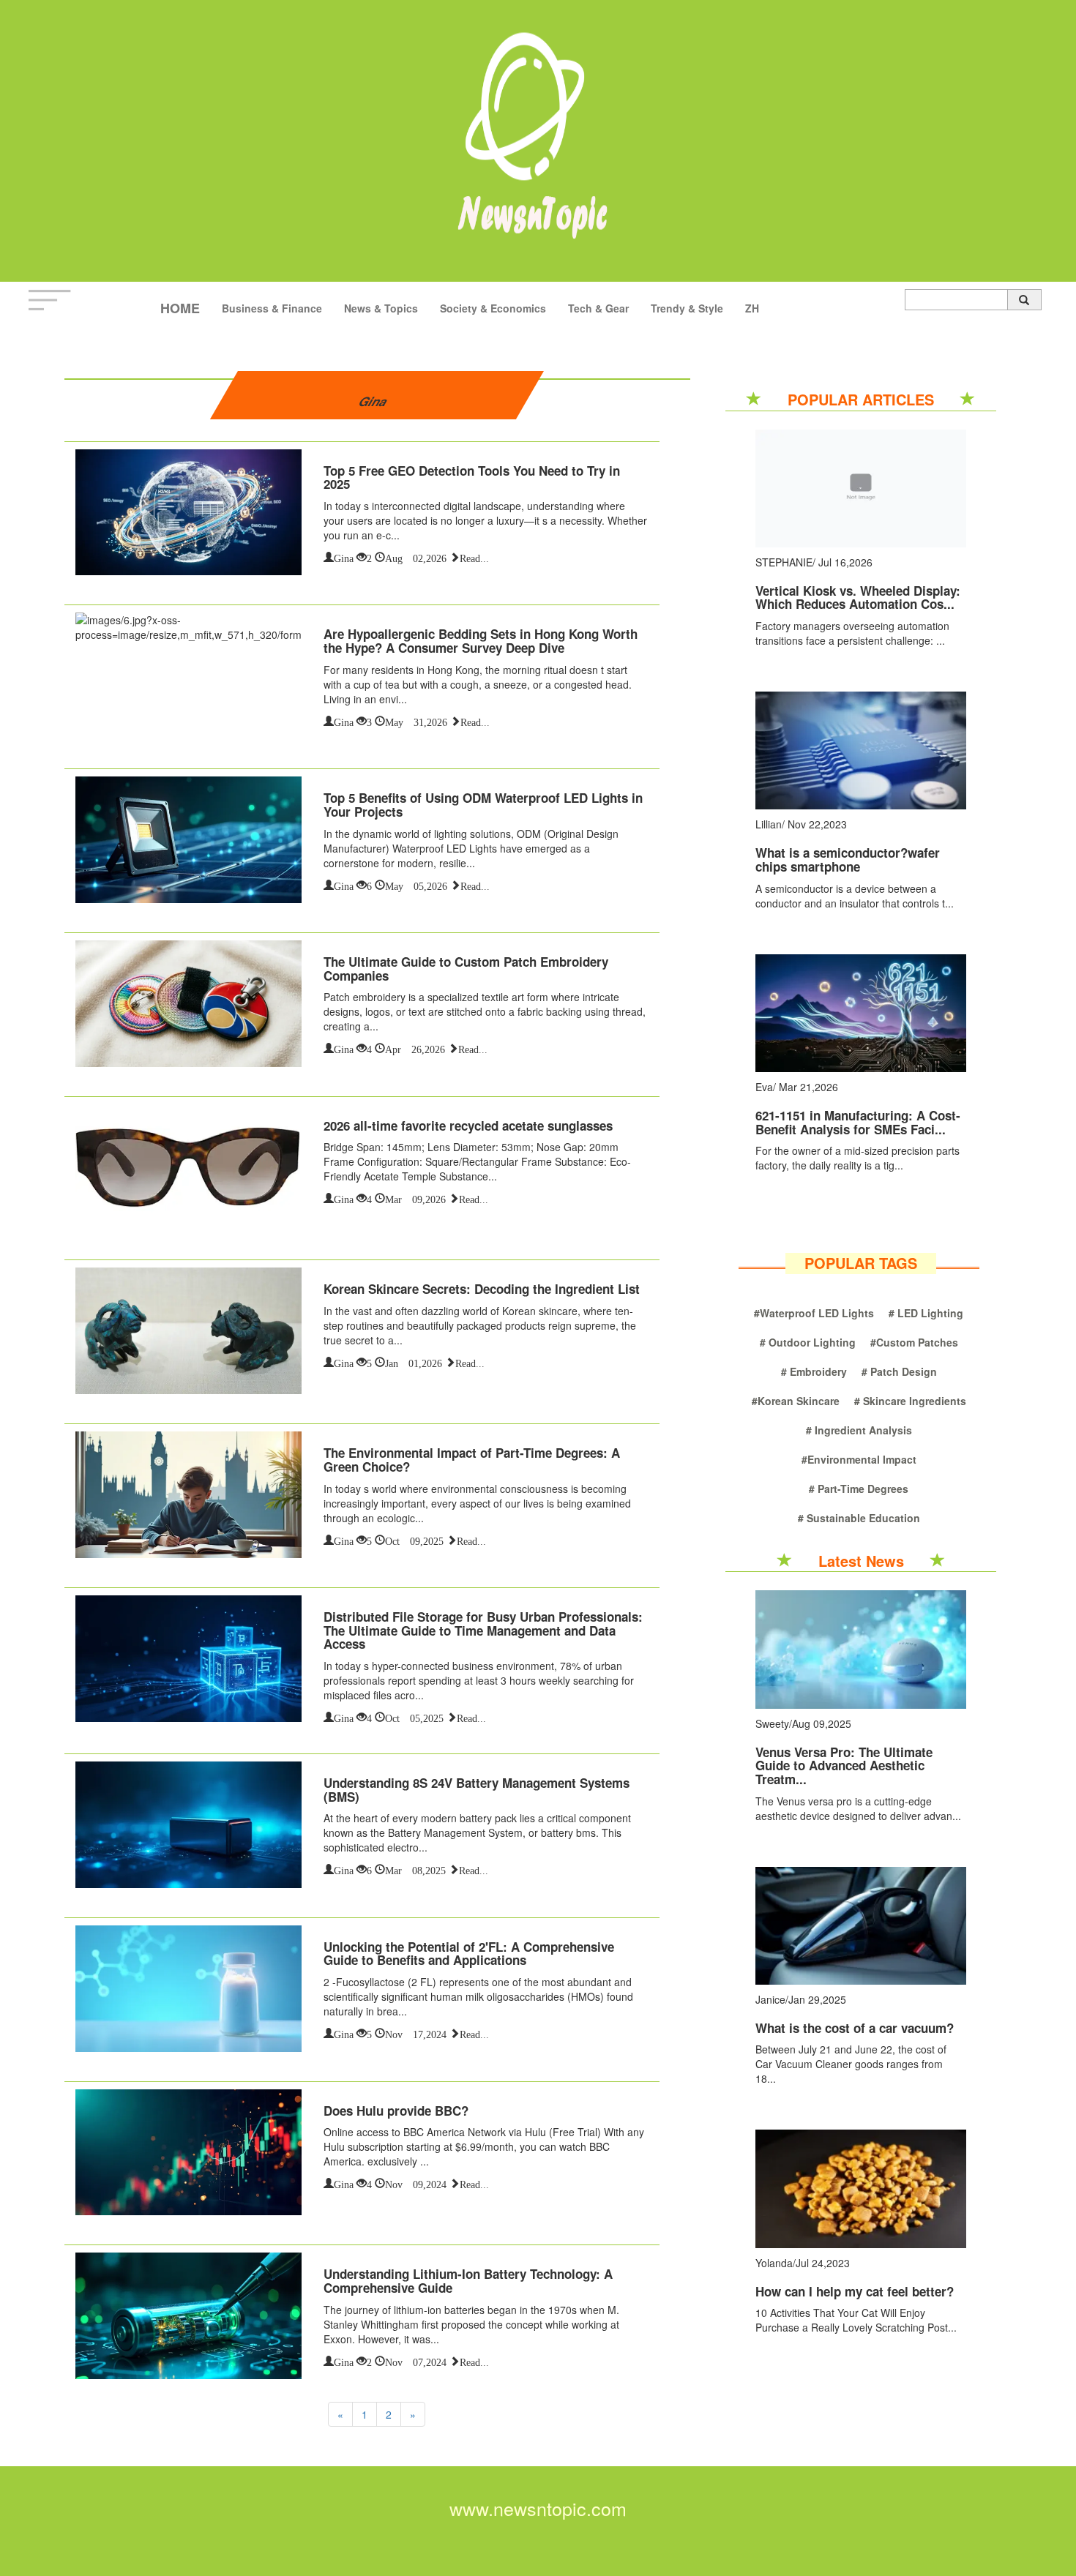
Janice (770, 1999)
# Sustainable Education (859, 1518)
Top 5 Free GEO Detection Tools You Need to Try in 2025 (472, 478)
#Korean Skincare (796, 1401)
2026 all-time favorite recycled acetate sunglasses (468, 1126)
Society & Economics (493, 308)
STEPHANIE (784, 562)
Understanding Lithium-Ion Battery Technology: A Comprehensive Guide (468, 2281)
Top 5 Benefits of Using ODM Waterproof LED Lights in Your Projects (483, 805)
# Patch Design (899, 1371)
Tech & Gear (598, 308)
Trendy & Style (687, 308)
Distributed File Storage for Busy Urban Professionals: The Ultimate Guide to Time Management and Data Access (483, 1630)
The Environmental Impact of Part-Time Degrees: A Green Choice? (472, 1460)
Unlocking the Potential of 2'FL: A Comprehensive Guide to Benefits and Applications (469, 1954)
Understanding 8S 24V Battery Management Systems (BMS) (477, 1790)
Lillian (769, 824)
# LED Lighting (926, 1313)
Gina (344, 557)
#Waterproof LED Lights (814, 1313)
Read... (474, 557)
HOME (180, 308)
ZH (752, 308)
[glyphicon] (1024, 300)
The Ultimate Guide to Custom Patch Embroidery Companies (466, 969)
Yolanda (774, 2263)
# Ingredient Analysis (859, 1430)
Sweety (772, 1723)
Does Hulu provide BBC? (396, 2111)
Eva (764, 1087)
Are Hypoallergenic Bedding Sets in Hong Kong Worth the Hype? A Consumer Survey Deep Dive (481, 641)
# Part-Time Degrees (859, 1489)
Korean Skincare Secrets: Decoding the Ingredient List (482, 1289)
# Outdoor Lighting (808, 1342)
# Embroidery (814, 1371)
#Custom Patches (914, 1342)
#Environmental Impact (859, 1459)
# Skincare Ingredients (910, 1401)
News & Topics (381, 308)
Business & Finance (272, 308)
